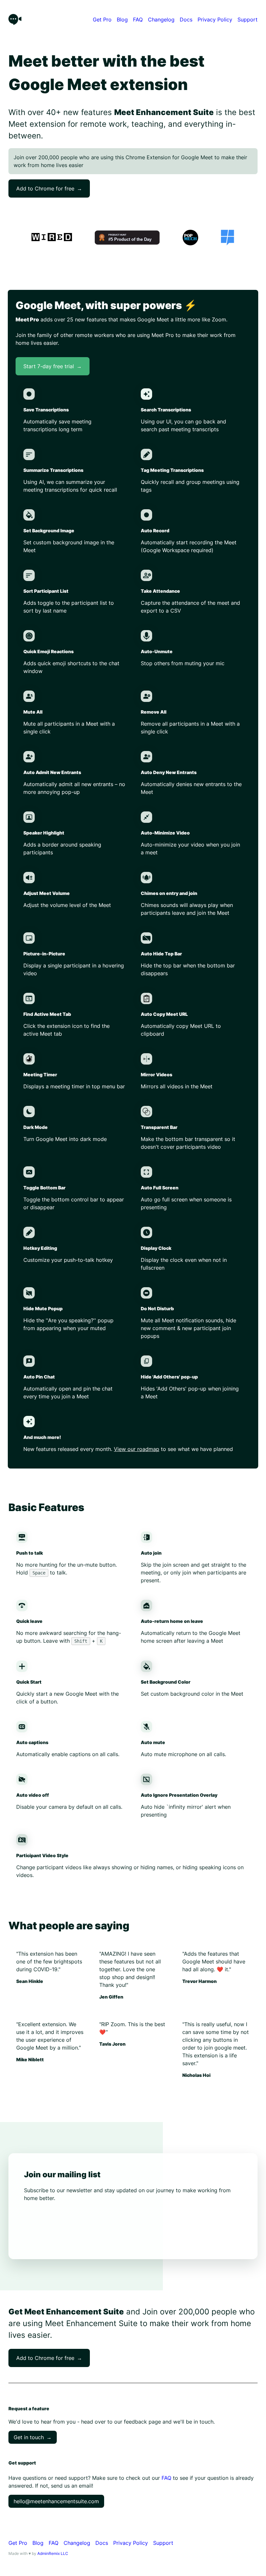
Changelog (161, 19)
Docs (186, 19)
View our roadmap (137, 1449)
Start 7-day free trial (53, 366)
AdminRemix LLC (53, 2553)
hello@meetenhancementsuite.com (56, 2501)
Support (248, 19)
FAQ (138, 19)
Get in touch (33, 2437)
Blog (122, 19)
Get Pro (102, 19)
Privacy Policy (215, 19)
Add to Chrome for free (49, 188)
